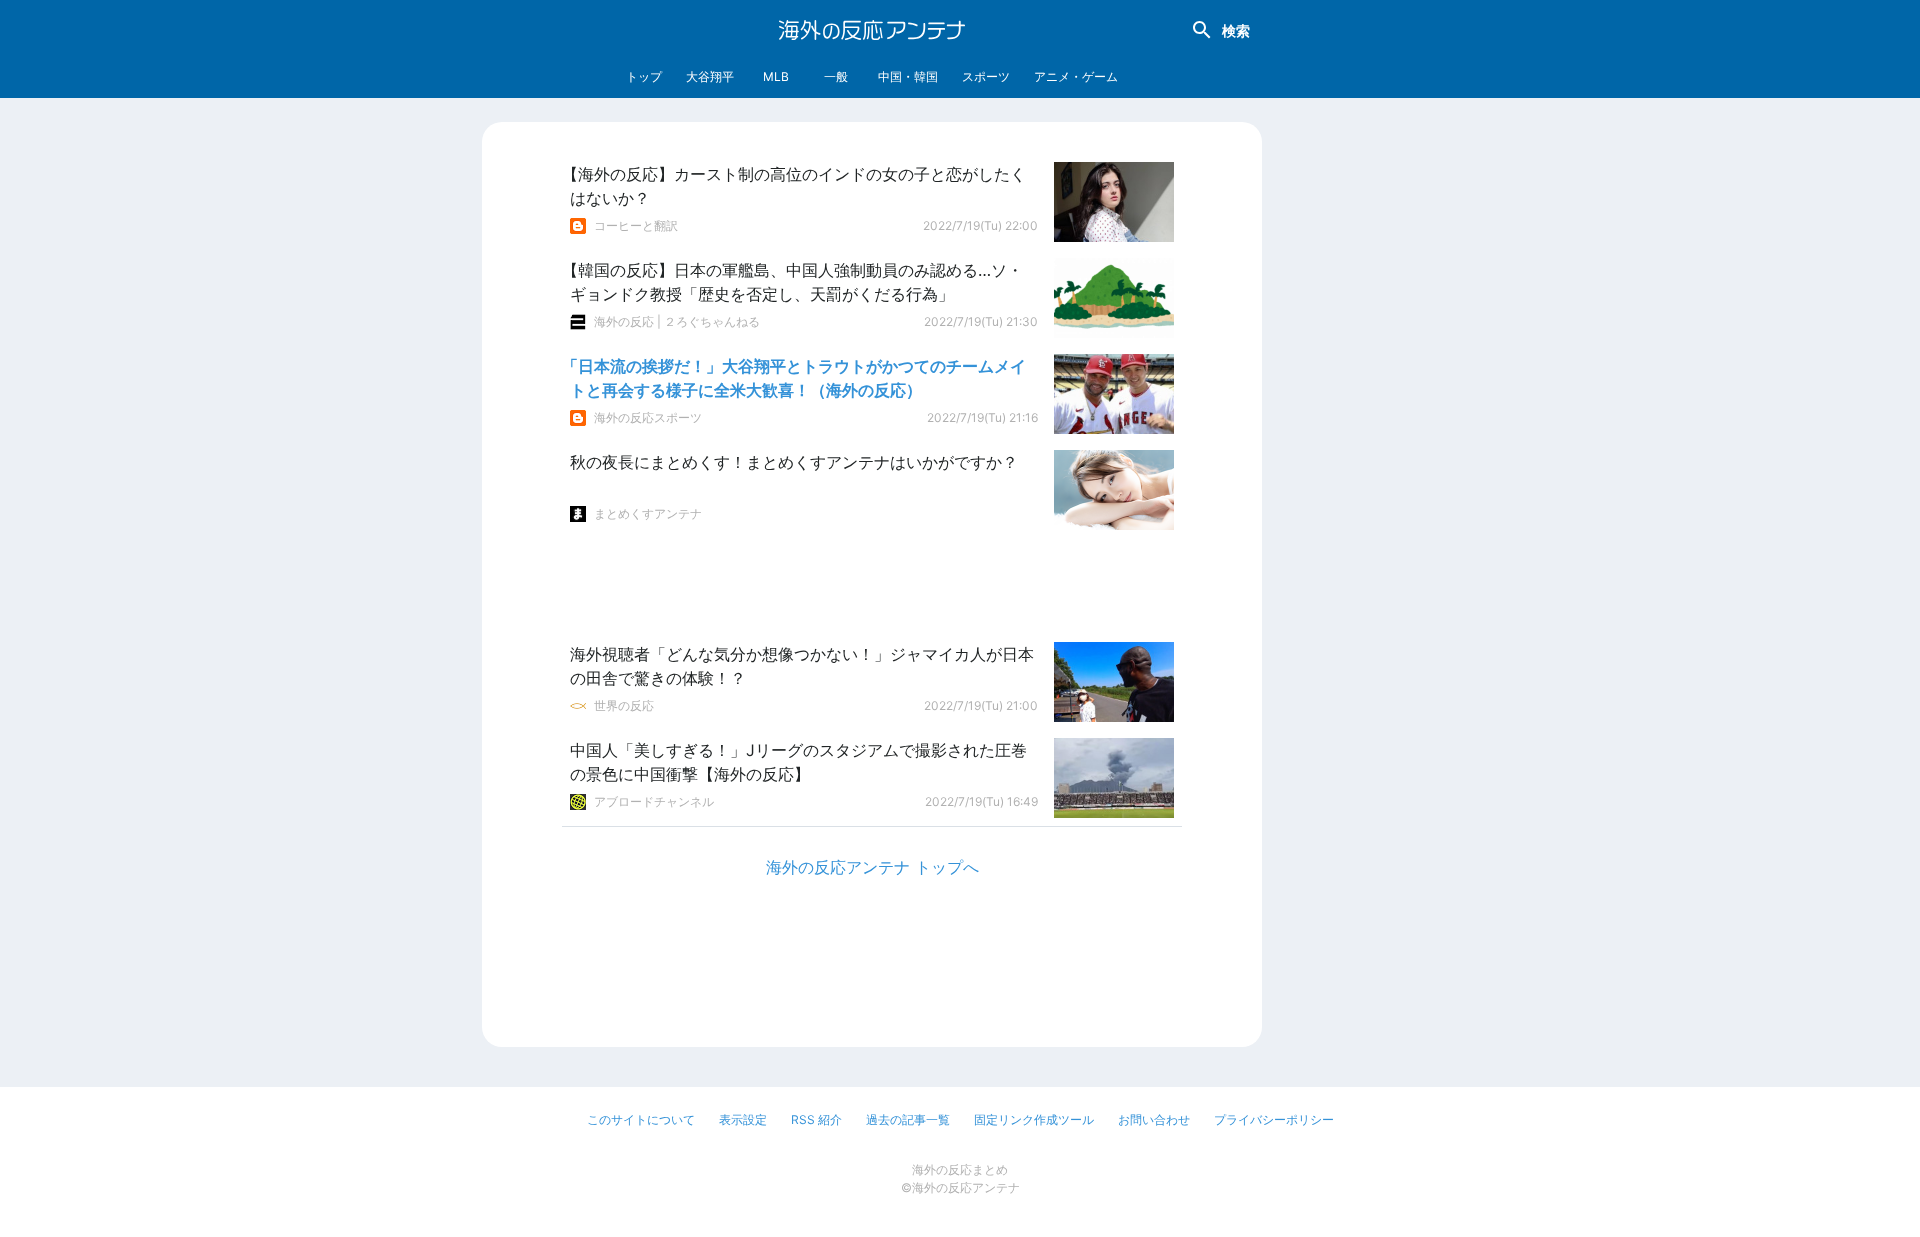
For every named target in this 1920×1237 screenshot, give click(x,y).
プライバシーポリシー (1274, 1119)
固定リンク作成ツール (1034, 1119)
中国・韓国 (908, 76)
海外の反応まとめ (960, 1169)
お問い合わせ (1154, 1119)
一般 (836, 76)
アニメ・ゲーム (1076, 76)
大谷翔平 (710, 76)
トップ (644, 76)
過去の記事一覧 (908, 1119)
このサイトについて (641, 1119)
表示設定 (743, 1119)
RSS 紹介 (816, 1119)
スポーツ (986, 76)
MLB (776, 76)
